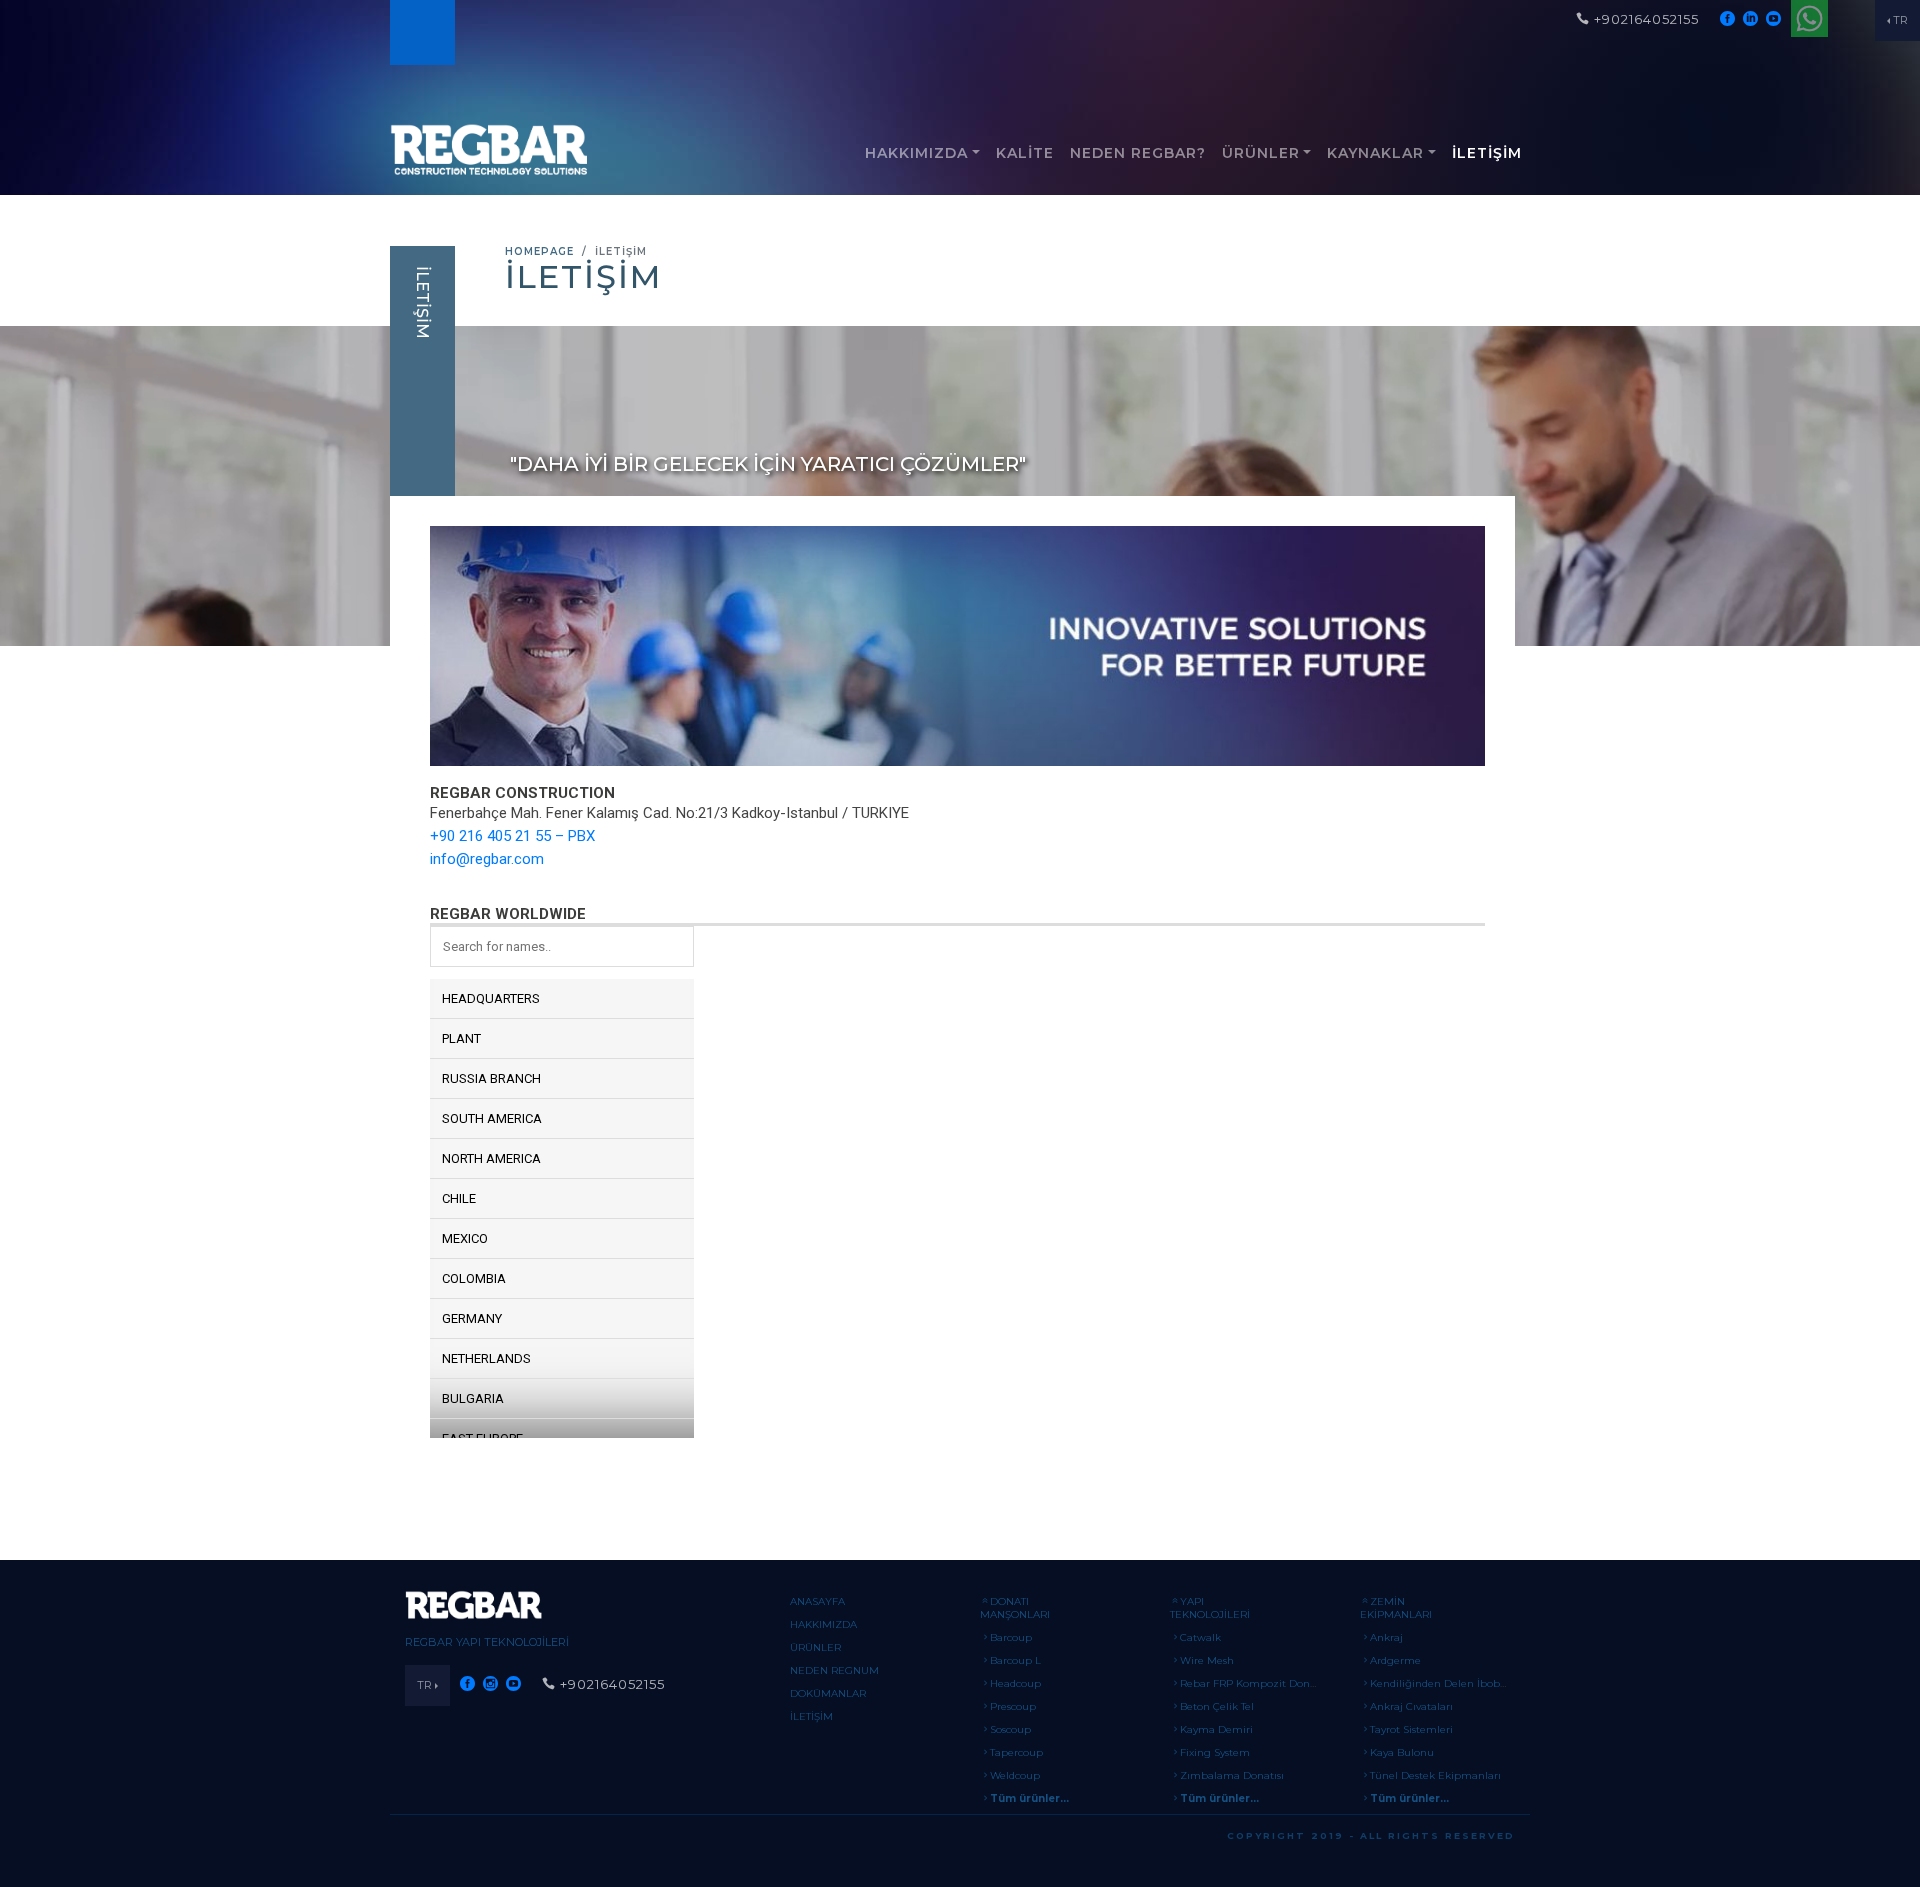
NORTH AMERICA (491, 1158)
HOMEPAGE (539, 251)
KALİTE (1025, 153)
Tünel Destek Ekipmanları (1435, 1775)
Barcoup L (1015, 1660)
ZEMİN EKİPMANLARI (1396, 1608)
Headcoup (1015, 1683)
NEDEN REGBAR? (1138, 153)
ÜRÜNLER (1261, 153)
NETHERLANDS (486, 1358)
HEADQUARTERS (491, 998)
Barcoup (1011, 1637)
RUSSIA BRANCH (491, 1078)
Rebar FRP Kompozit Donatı (1251, 1683)
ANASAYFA (817, 1601)
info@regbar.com (487, 859)
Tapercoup (1016, 1752)
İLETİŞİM (1487, 153)
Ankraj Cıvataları (1411, 1706)
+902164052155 (1646, 19)
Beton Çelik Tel (1217, 1706)
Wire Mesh (1207, 1660)
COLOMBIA (474, 1278)
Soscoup (1010, 1729)
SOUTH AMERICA (492, 1118)
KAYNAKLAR (1375, 153)
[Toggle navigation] (421, 32)
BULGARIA (473, 1398)
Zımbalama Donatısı (1232, 1775)
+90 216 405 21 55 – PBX (512, 836)
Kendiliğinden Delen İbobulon (1446, 1683)
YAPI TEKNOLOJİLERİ (1210, 1608)
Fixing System (1215, 1752)
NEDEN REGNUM (834, 1670)
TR (1900, 20)
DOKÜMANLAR (828, 1693)
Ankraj (1386, 1637)
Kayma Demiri (1216, 1729)
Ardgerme (1395, 1660)
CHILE (459, 1198)
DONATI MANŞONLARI (1015, 1608)
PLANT (461, 1038)
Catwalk (1200, 1637)
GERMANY (472, 1318)
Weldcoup (1015, 1775)
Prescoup (1013, 1706)
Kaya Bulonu (1402, 1752)
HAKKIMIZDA (916, 153)
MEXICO (465, 1238)
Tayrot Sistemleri (1411, 1729)
